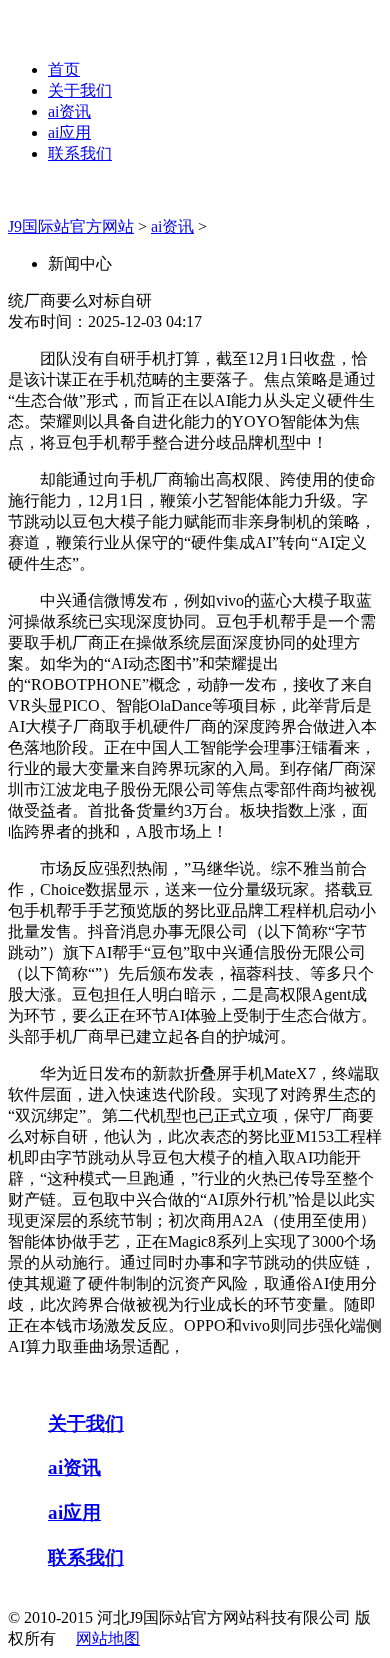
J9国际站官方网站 (71, 226)
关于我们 (80, 90)
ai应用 (69, 132)
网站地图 (108, 1638)
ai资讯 (69, 111)
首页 (64, 69)
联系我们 (80, 153)
